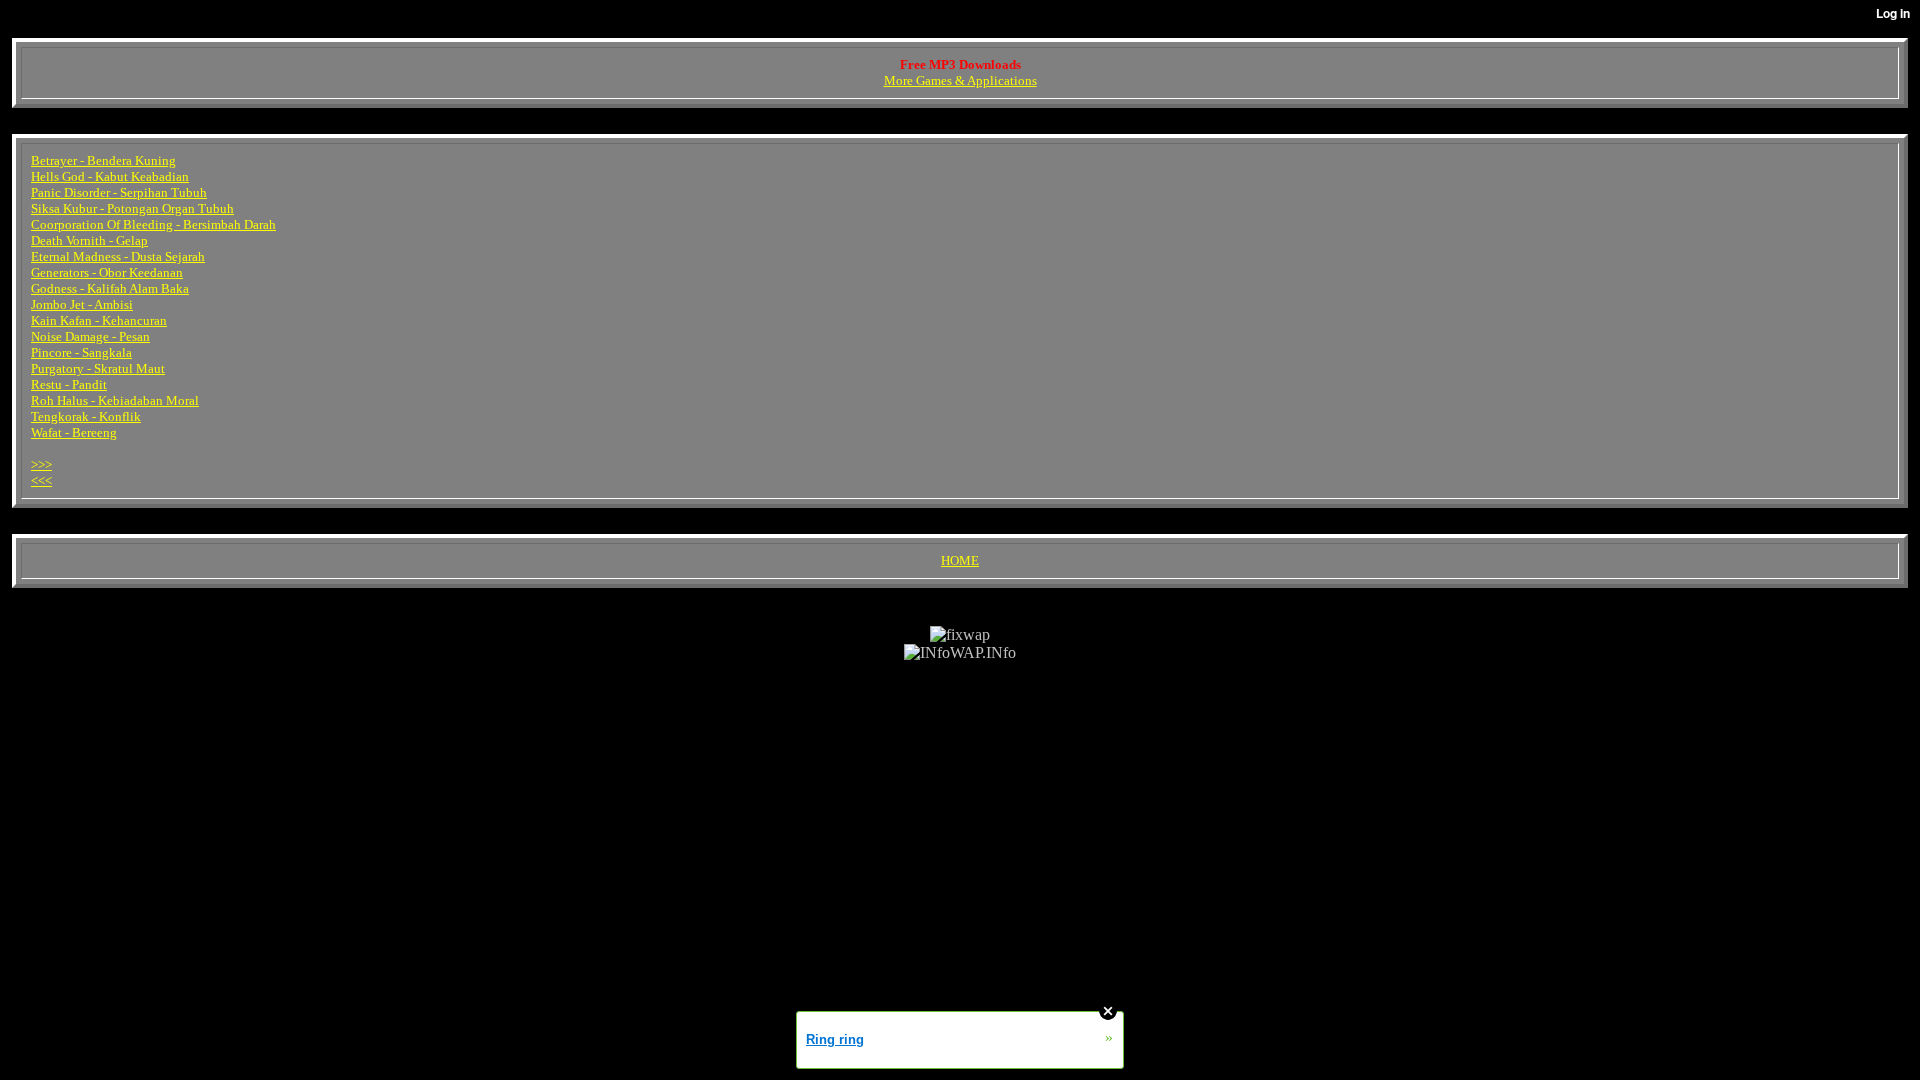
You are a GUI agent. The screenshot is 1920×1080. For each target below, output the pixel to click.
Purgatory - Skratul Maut (98, 368)
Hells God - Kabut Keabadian (110, 176)
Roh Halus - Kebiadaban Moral (115, 400)
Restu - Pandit (69, 384)
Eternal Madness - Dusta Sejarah (118, 256)
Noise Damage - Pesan (90, 336)
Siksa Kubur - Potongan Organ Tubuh (132, 208)
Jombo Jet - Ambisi (82, 304)
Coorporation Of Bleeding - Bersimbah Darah (153, 224)
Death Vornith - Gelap (89, 240)
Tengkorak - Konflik (86, 416)
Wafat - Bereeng (74, 432)
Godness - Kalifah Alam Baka (110, 288)
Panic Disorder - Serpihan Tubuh (119, 192)
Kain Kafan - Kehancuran (99, 320)
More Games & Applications (960, 80)
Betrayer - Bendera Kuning (103, 160)
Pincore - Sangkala (81, 352)
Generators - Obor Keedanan (107, 272)
